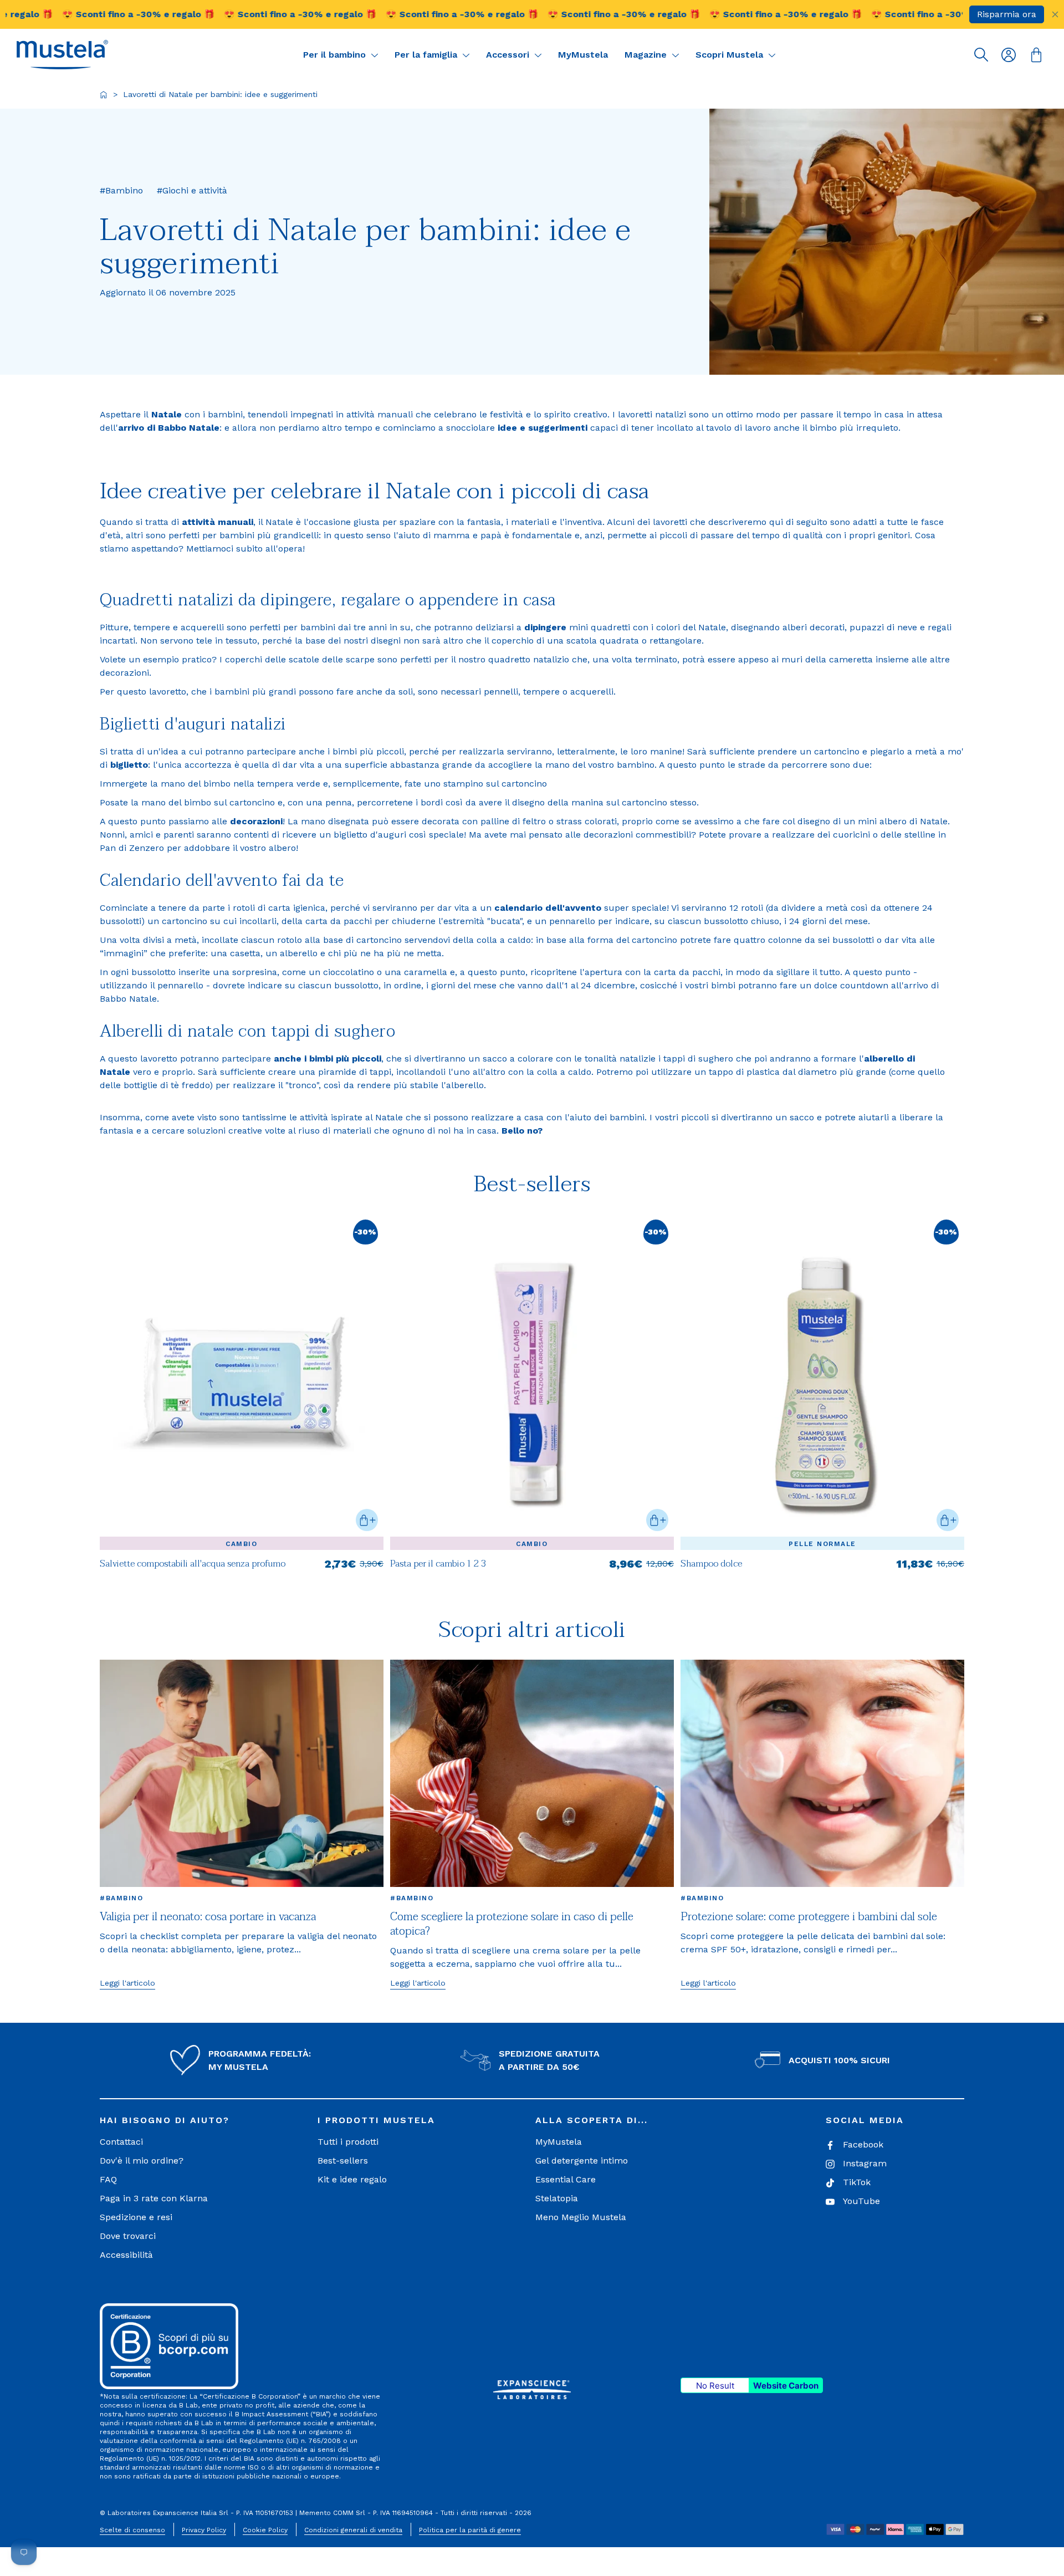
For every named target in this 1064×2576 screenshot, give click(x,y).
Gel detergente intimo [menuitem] (582, 2161)
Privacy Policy (204, 2530)
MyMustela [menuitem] (559, 2142)
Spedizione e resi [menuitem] (136, 2217)
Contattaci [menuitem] (121, 2142)
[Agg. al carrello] (367, 1520)
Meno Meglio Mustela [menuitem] (581, 2217)
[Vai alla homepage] (104, 95)
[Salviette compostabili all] (242, 1569)
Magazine (647, 55)
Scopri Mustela (731, 55)
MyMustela (583, 55)
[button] (62, 55)
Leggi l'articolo (127, 1983)
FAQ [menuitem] (108, 2179)
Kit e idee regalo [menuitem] (352, 2179)
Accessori (509, 55)
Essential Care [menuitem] (566, 2179)
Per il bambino (336, 55)
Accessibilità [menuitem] (126, 2255)
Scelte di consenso (132, 2530)
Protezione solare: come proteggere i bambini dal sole (809, 1917)
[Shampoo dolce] (822, 1569)
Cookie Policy (265, 2530)
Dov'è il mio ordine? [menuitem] (142, 2161)
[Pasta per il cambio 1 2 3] (532, 1569)
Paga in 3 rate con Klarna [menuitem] (154, 2198)
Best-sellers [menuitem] (343, 2161)
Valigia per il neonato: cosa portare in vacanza (208, 1917)
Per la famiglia (427, 55)
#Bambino (121, 1898)
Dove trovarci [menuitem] (128, 2236)
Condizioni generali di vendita (353, 2530)
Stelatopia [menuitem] (557, 2198)
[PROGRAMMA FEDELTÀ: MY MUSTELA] (185, 2060)
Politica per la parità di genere (470, 2530)
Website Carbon (786, 2386)
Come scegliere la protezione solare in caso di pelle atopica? (512, 1924)
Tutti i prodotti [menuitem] (348, 2142)
